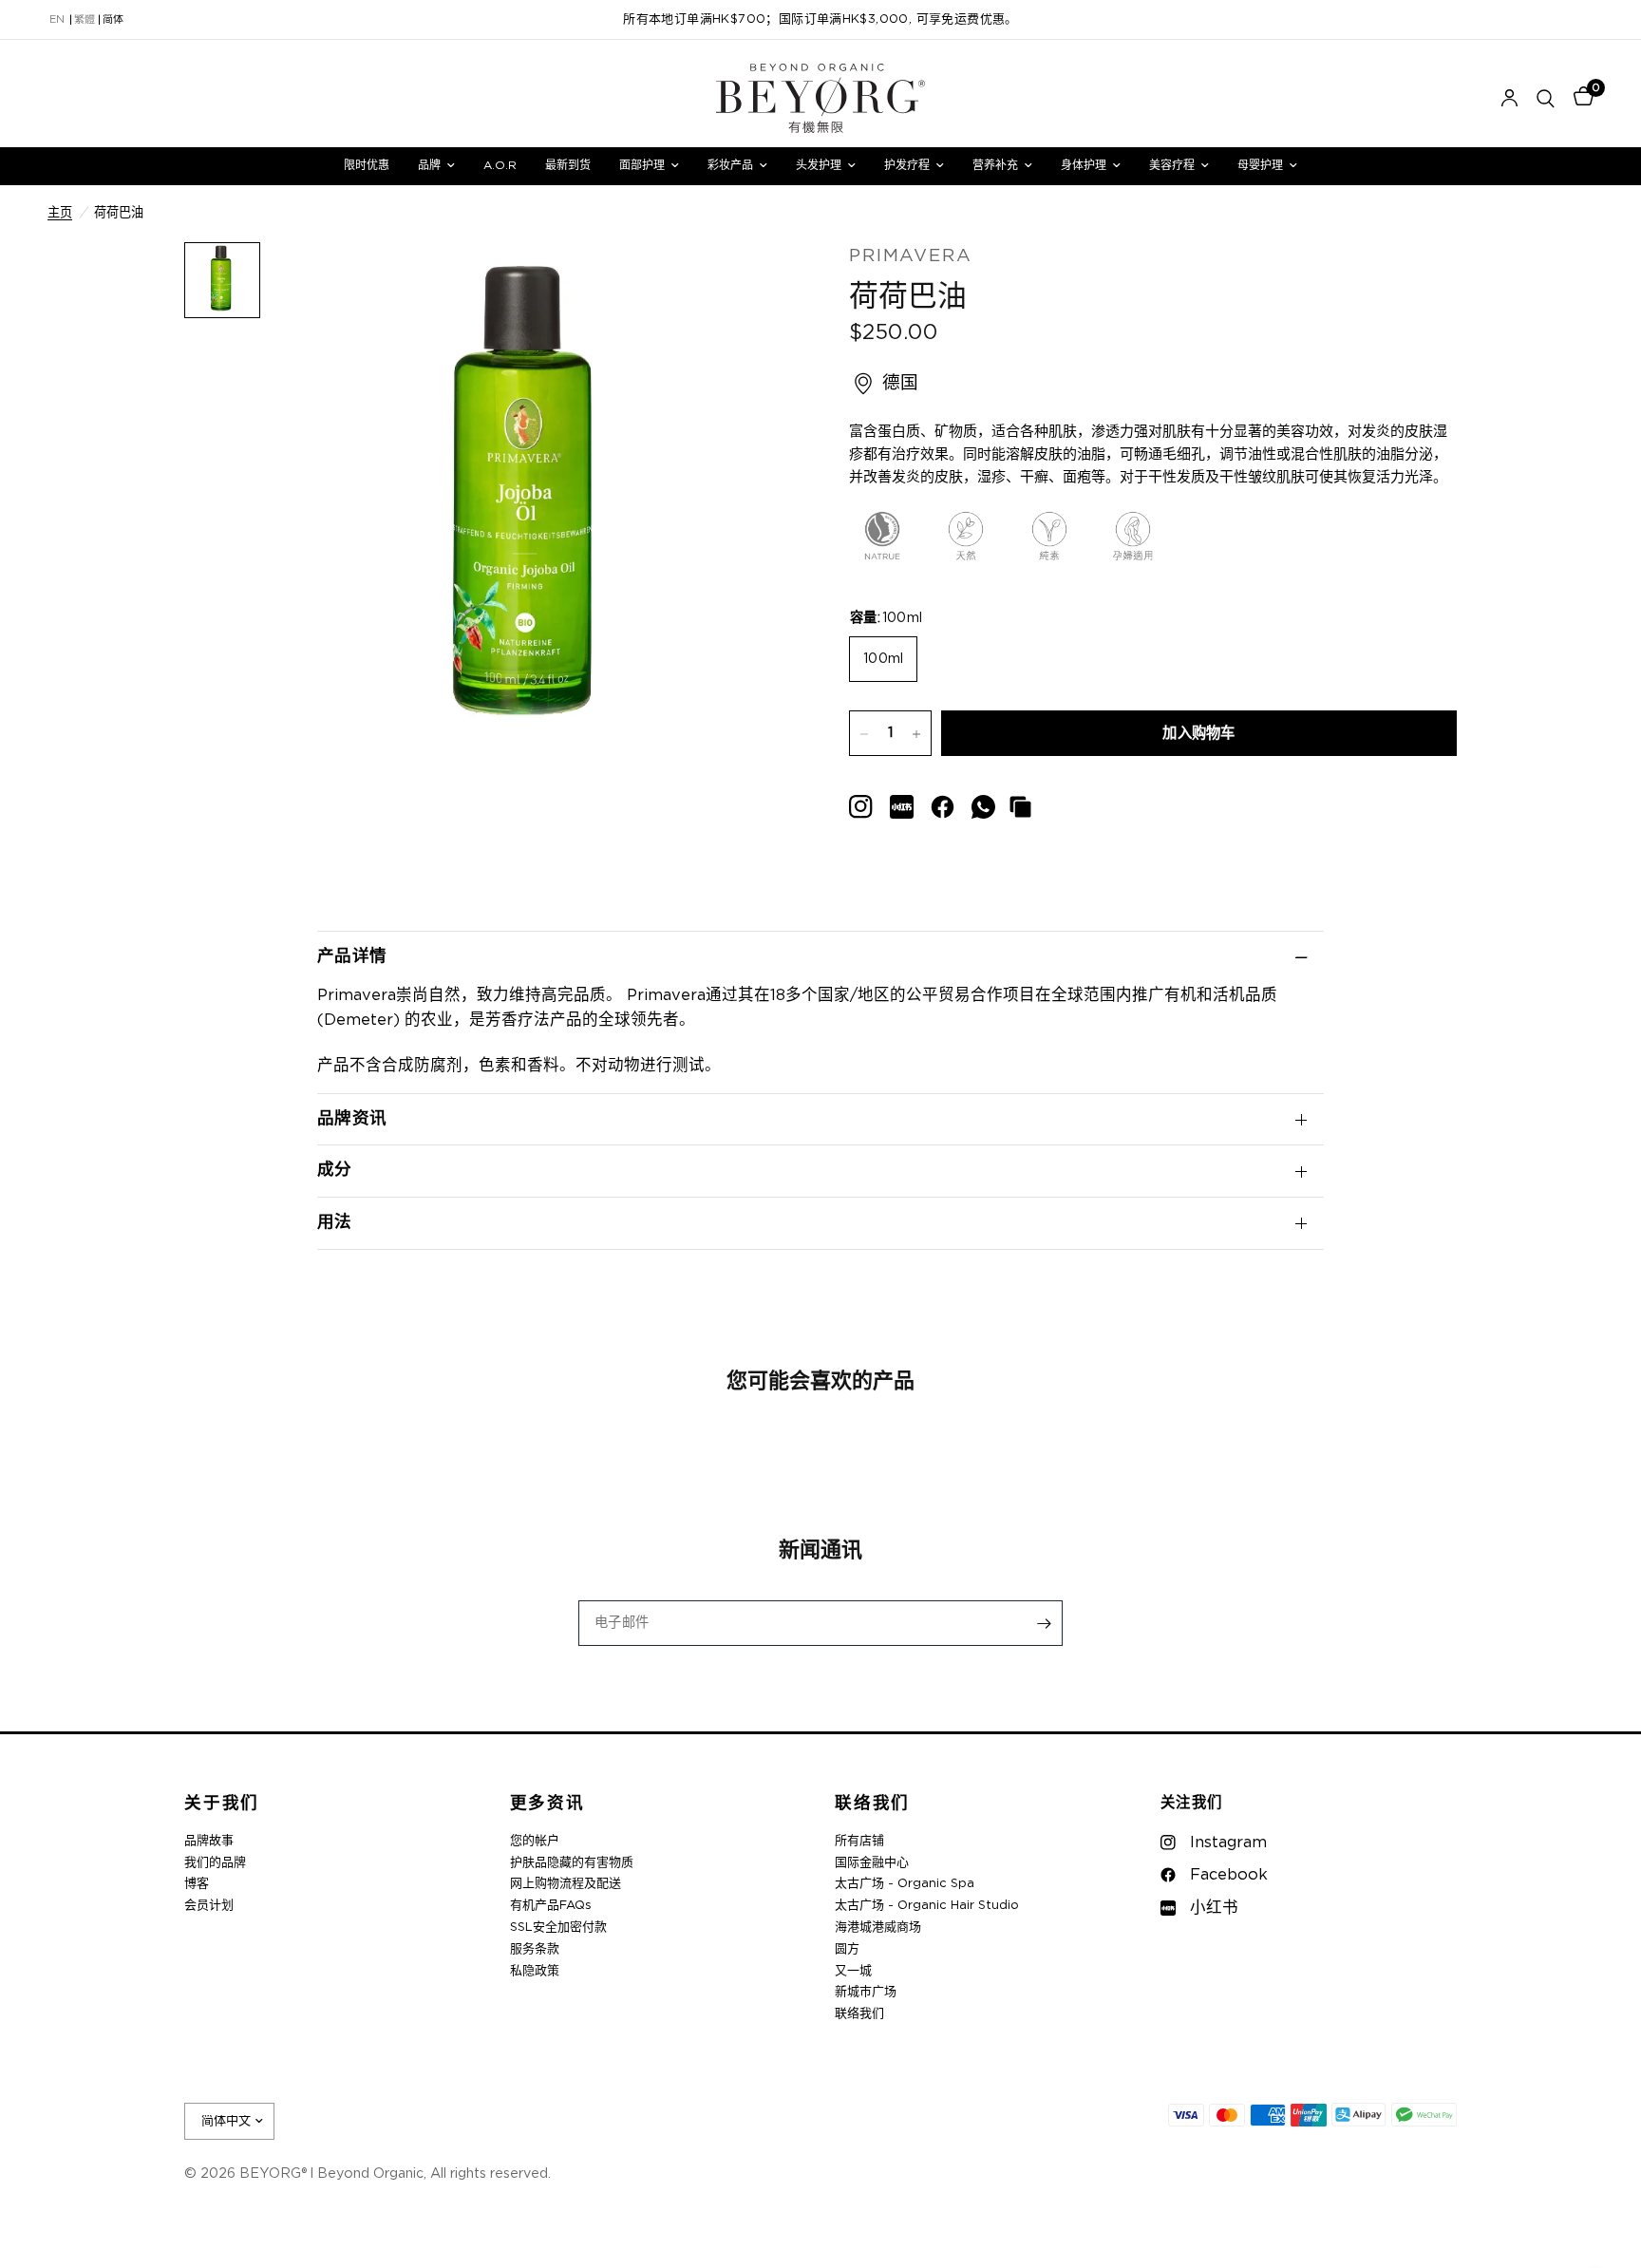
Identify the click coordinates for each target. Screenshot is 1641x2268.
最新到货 (568, 165)
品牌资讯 (352, 1119)
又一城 (853, 1971)
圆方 (847, 1949)
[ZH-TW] (85, 20)
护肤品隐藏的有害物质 (572, 1863)
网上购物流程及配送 (566, 1884)
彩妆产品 (730, 165)
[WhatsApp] (983, 807)
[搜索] (1546, 98)
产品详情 (352, 956)
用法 (335, 1222)
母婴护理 (1260, 165)
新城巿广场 (866, 1992)
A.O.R (500, 165)
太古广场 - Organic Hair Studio (927, 1906)
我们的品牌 (215, 1863)
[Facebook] (943, 807)
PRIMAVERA (911, 256)
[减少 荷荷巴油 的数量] (864, 734)
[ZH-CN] (113, 20)
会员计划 (209, 1906)
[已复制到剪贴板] (1020, 807)
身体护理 (1084, 165)
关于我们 (222, 1804)
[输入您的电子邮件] (1044, 1623)
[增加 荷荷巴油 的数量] (916, 734)
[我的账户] (1509, 98)
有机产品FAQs (551, 1906)
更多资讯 (547, 1804)
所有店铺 (859, 1841)
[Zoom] (752, 282)
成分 (335, 1170)
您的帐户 (535, 1841)
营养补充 (995, 165)
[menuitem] (367, 166)
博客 (197, 1884)
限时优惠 (367, 165)
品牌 (429, 165)
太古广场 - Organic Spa (905, 1884)
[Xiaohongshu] (861, 807)
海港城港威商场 (878, 1928)
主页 (60, 213)
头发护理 (819, 165)
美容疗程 (1172, 165)
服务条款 (535, 1949)
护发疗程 (907, 165)
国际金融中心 (872, 1863)
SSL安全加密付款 (558, 1928)
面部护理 (642, 165)
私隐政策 (535, 1971)
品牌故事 (209, 1841)
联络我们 (872, 1804)
